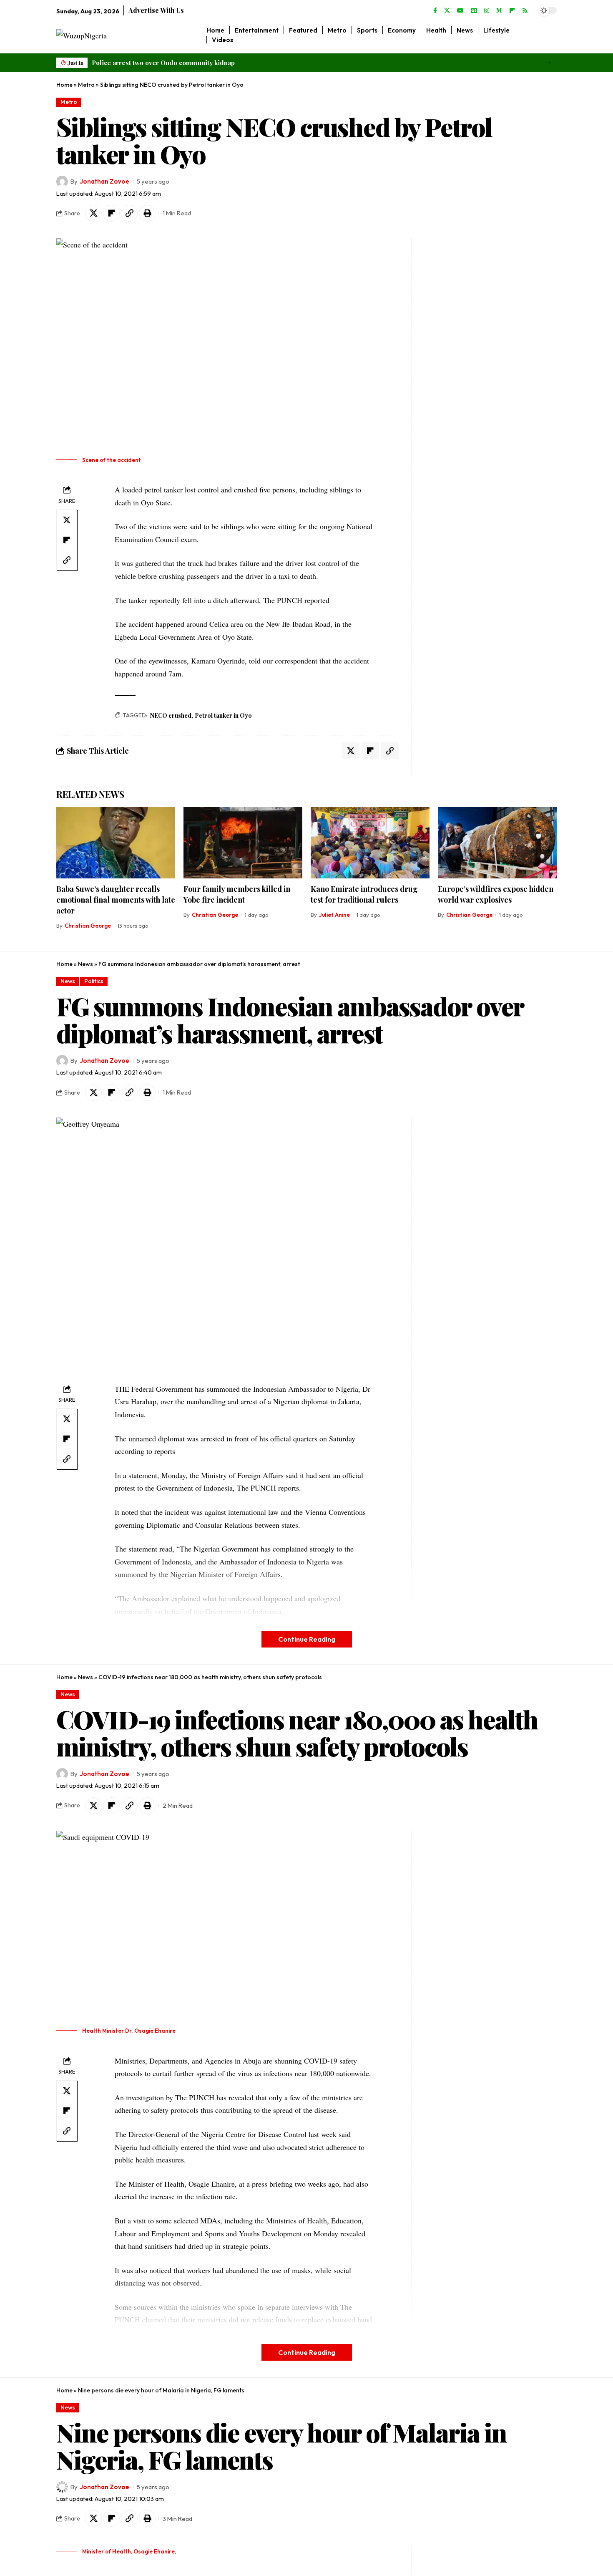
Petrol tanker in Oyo (223, 715)
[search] (551, 35)
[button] (548, 63)
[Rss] (525, 11)
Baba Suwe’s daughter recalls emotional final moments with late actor (116, 900)
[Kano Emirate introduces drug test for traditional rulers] (370, 843)
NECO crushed (171, 715)
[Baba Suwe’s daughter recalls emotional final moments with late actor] (116, 843)
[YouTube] (460, 11)
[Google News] (474, 11)
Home (64, 85)
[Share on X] (93, 213)
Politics (94, 981)
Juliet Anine (334, 915)
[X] (447, 11)
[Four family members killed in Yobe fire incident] (243, 843)
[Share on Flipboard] (111, 213)
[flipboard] (512, 11)
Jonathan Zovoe (104, 181)
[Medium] (499, 11)
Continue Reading (307, 1639)
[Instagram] (487, 11)
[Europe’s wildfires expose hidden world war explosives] (497, 843)
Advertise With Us (156, 10)
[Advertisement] (468, 363)
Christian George (88, 926)
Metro (86, 85)
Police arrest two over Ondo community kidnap (163, 63)
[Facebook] (435, 11)
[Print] (147, 213)
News (85, 964)
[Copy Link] (129, 213)
